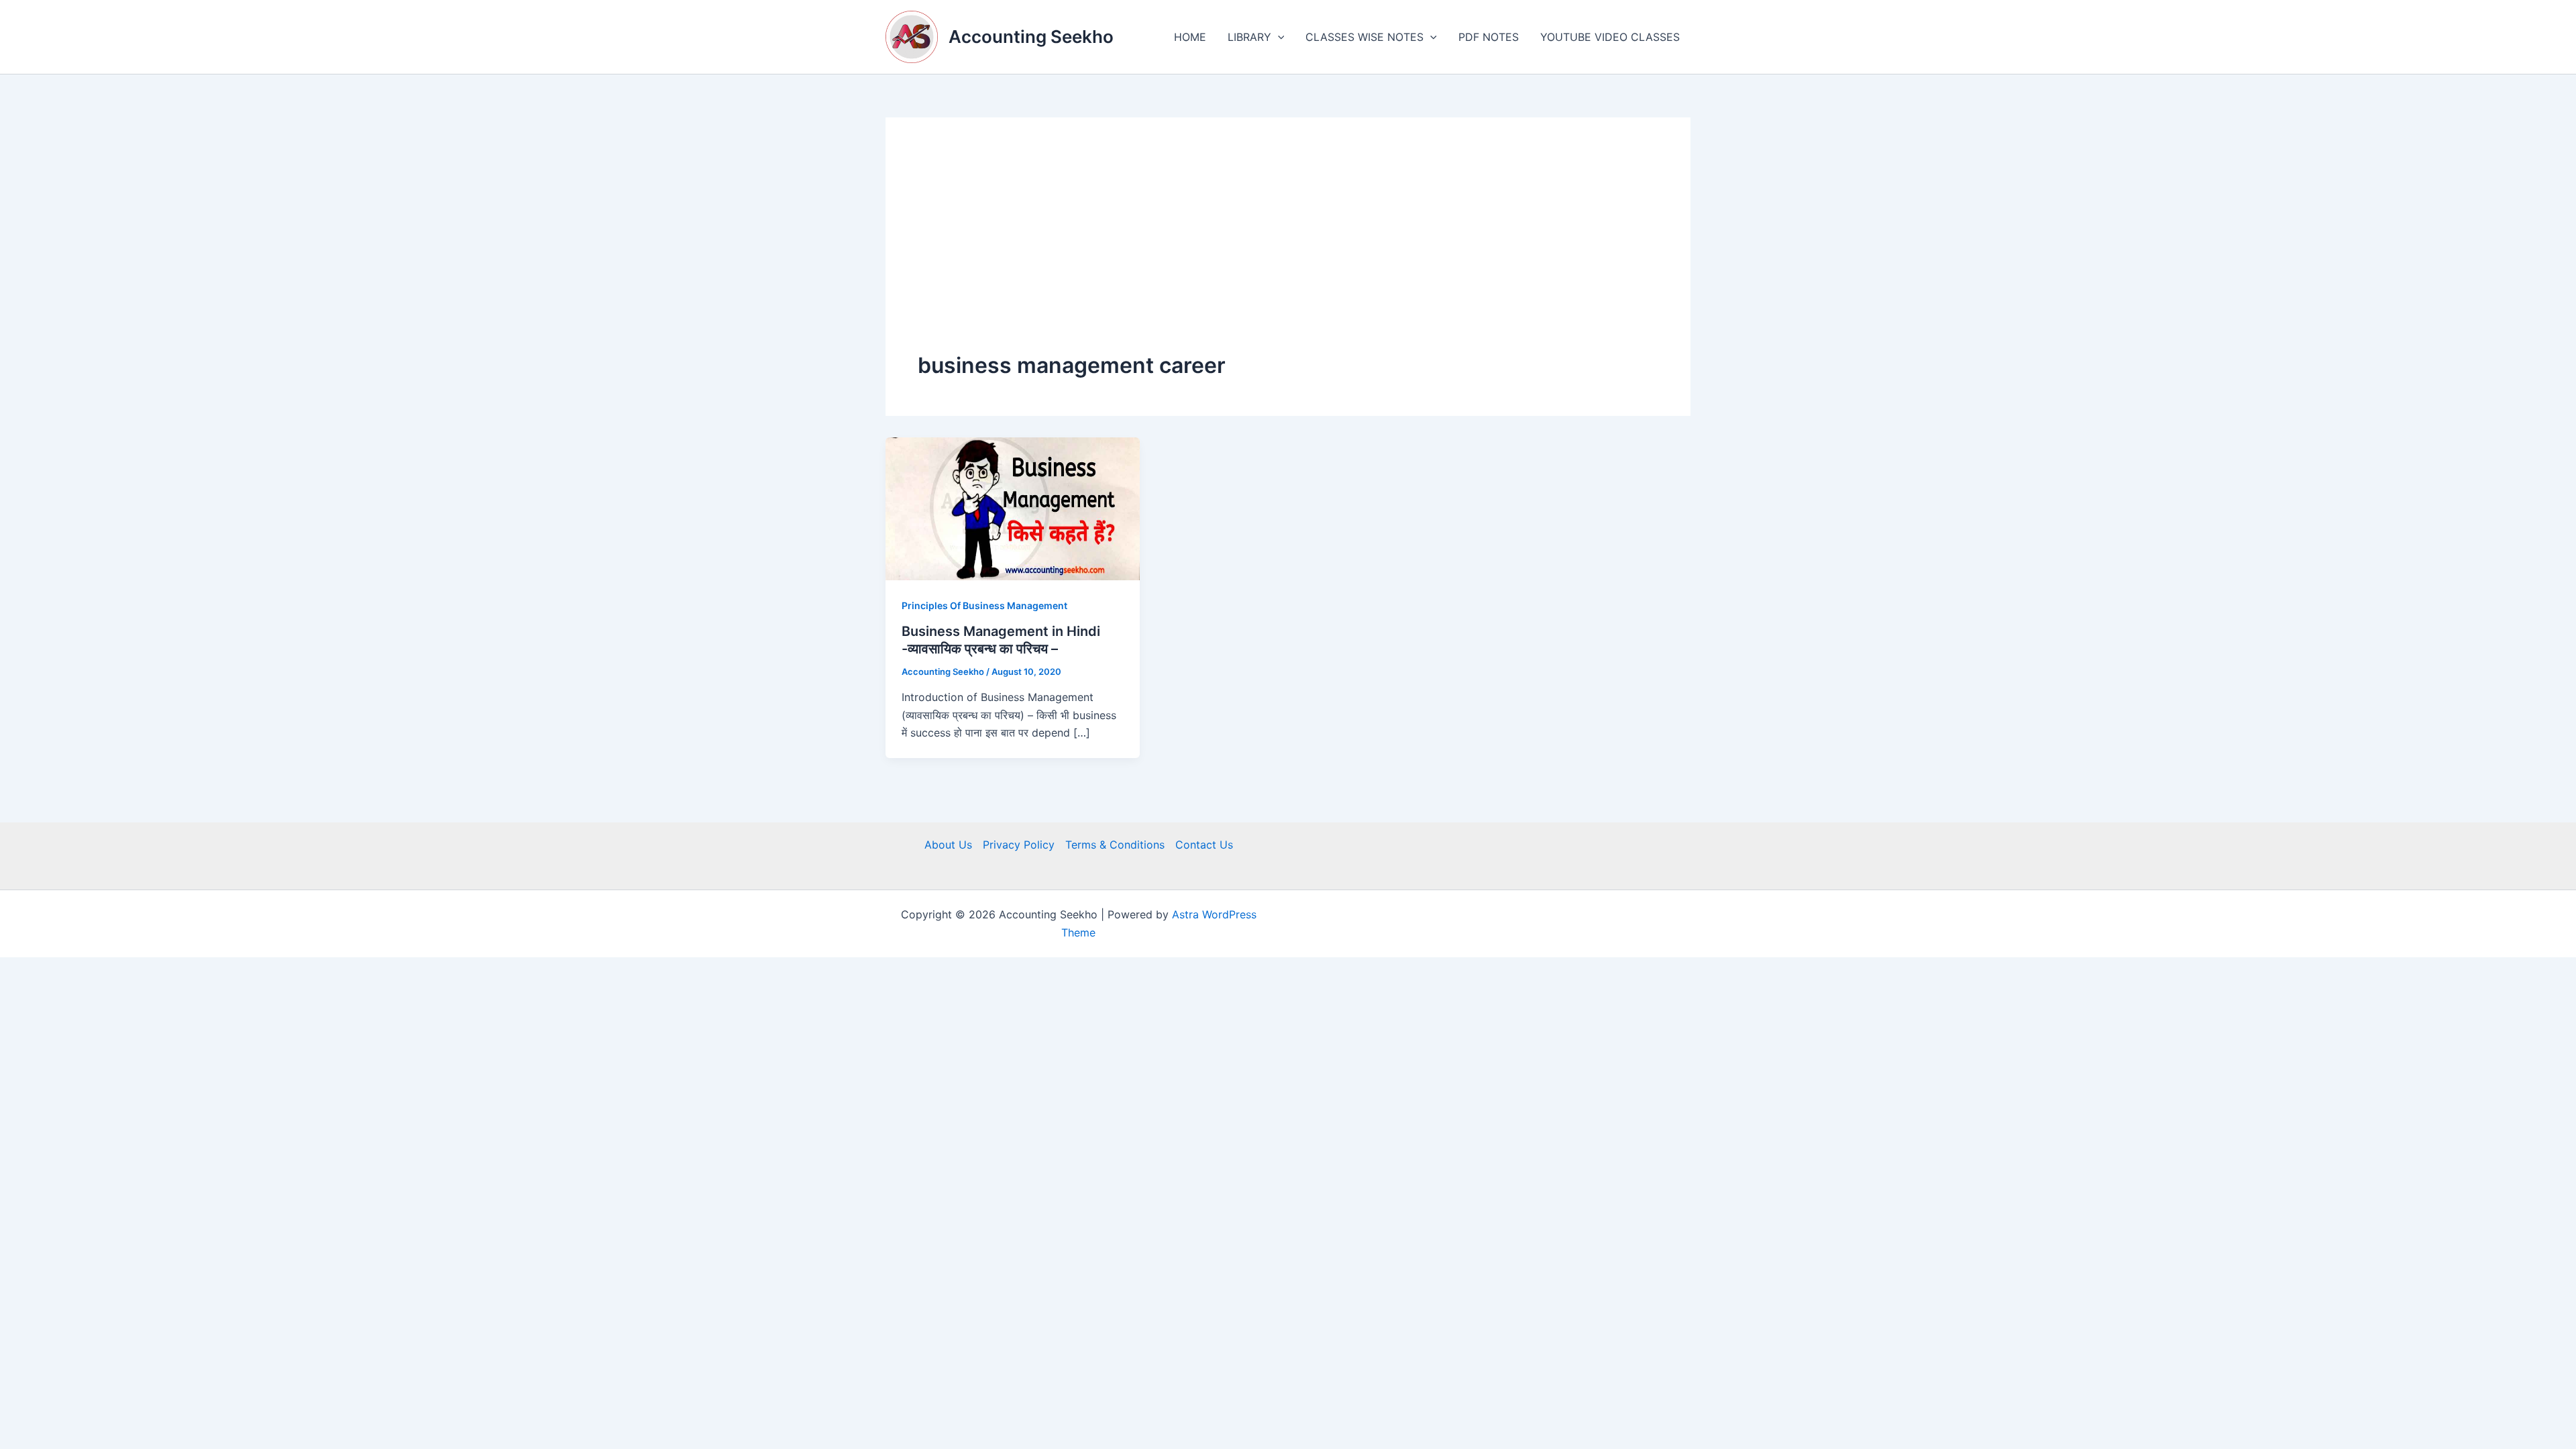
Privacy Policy (1019, 845)
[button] (1278, 37)
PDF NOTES (1489, 37)
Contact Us (1204, 845)
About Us (948, 845)
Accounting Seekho (1031, 37)
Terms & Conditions (1115, 845)
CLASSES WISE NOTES (1364, 37)
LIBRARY (1249, 37)
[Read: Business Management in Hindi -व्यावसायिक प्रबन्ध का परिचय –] (1013, 508)
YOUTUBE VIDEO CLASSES (1610, 37)
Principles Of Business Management (984, 605)
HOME (1190, 37)
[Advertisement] (1288, 250)
